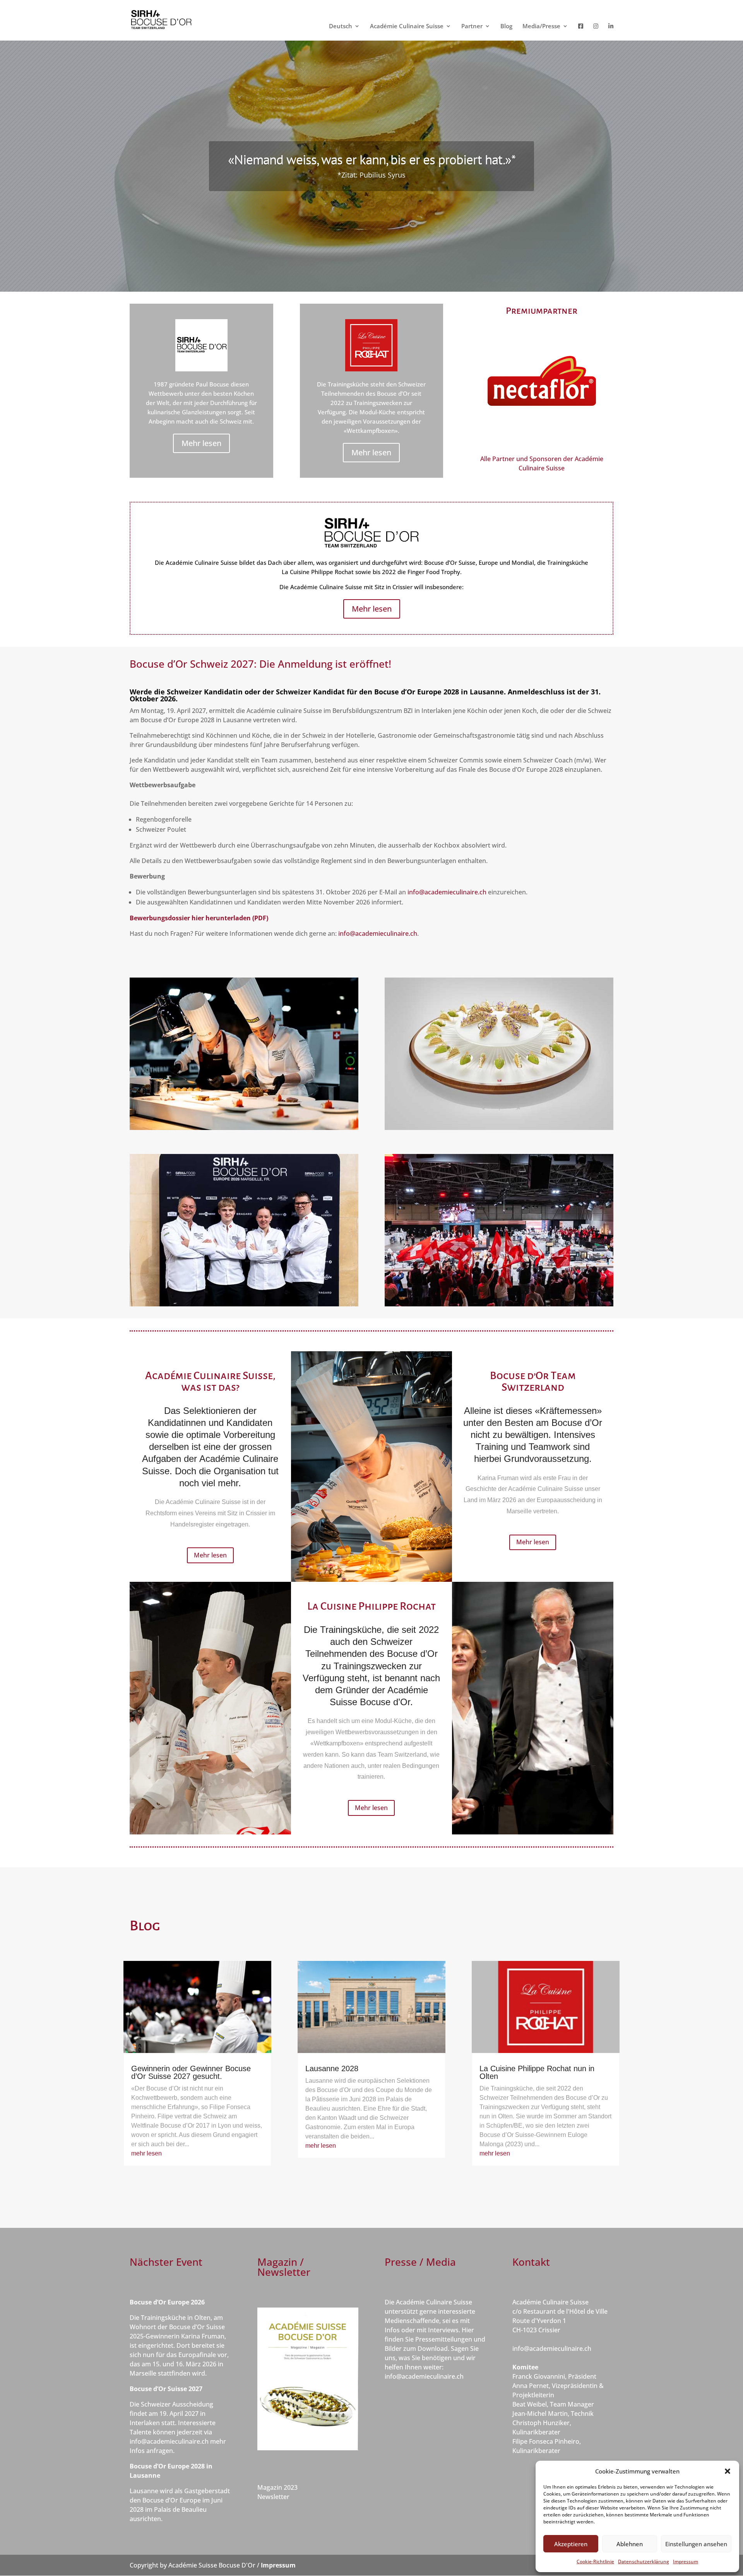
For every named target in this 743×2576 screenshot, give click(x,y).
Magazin (270, 2487)
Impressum (686, 2561)
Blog (506, 26)
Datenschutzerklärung (644, 2561)
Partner (472, 26)
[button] (728, 2471)
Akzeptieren (571, 2544)
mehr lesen (146, 2153)
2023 (291, 2487)
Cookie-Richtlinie (595, 2561)
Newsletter (273, 2497)
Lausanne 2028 (332, 2068)
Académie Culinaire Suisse (407, 26)
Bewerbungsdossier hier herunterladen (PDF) (199, 918)
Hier (468, 2330)
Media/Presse (541, 26)
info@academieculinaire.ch (447, 892)
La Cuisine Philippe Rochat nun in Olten (537, 2072)
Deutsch (341, 26)
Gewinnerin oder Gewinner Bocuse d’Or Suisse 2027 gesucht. (191, 2072)
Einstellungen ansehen (696, 2544)
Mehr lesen (201, 443)
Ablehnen (630, 2544)
